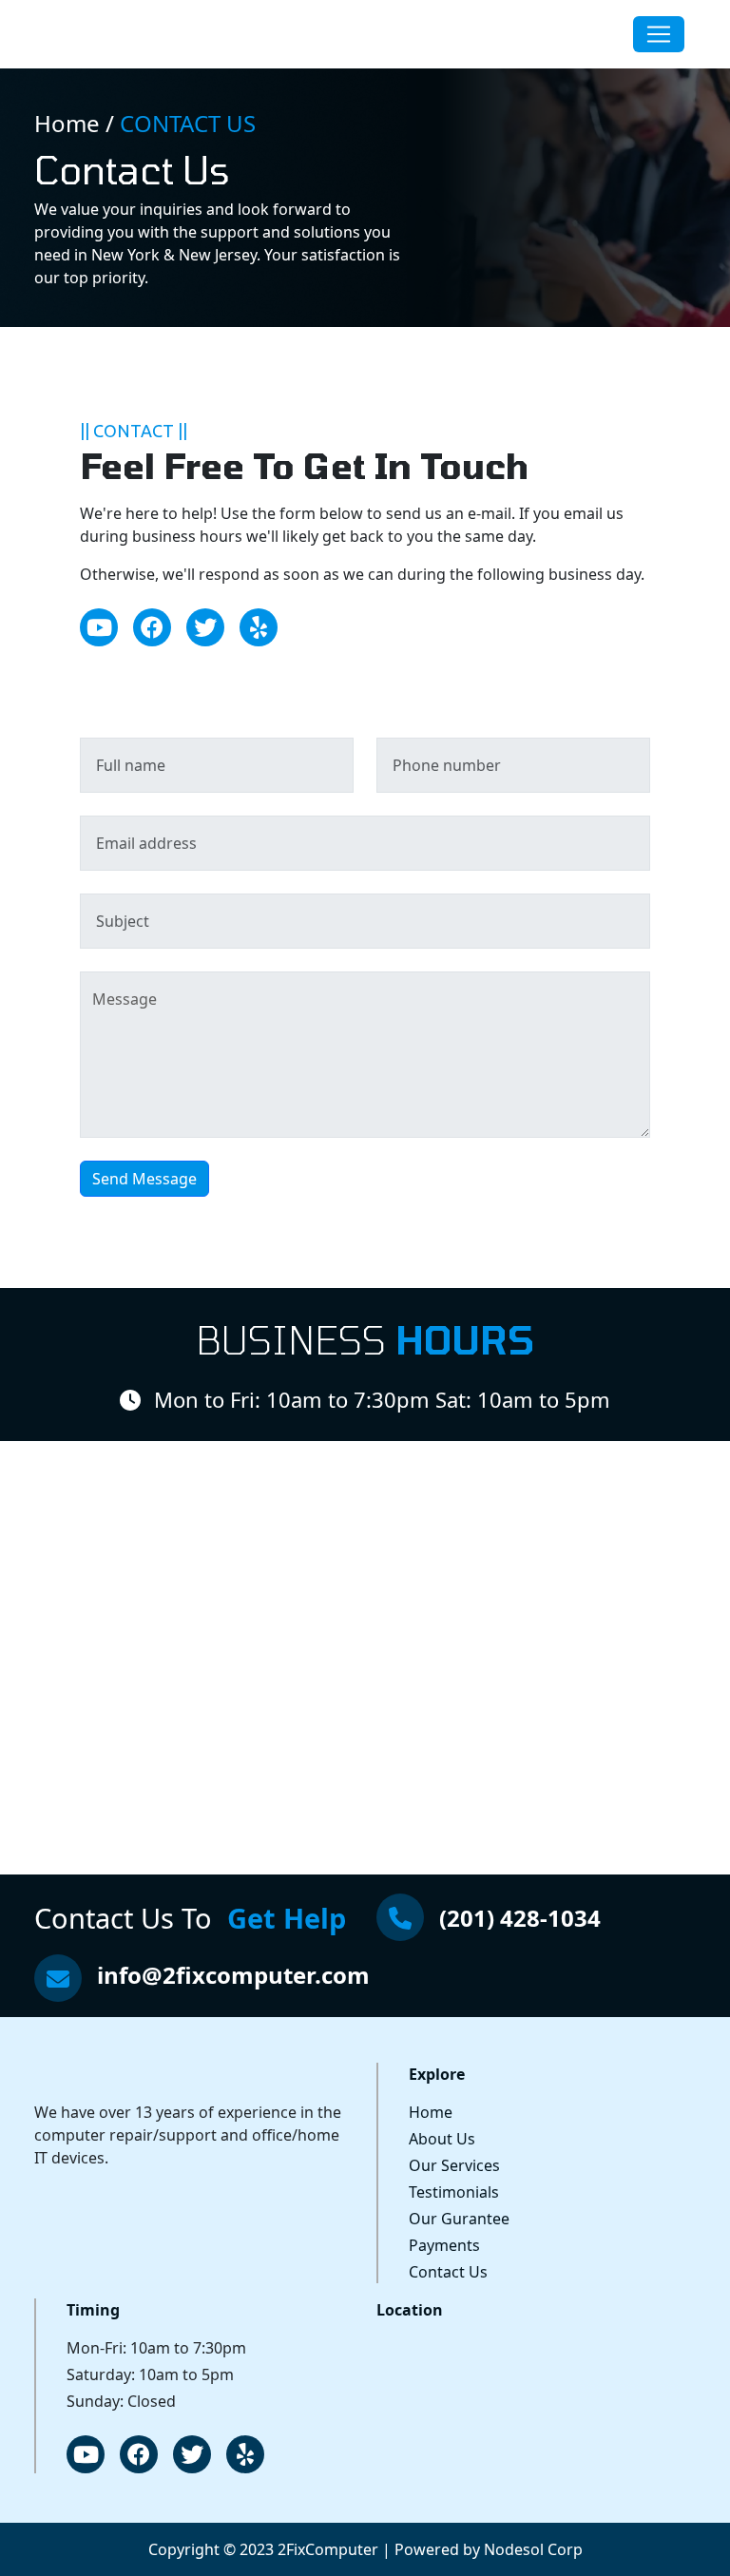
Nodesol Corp (533, 2549)
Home (431, 2112)
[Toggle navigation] (659, 34)
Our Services (454, 2165)
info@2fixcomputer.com (233, 1975)
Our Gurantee (459, 2219)
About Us (442, 2139)
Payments (444, 2245)
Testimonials (454, 2192)
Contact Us (448, 2272)
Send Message (144, 1179)
